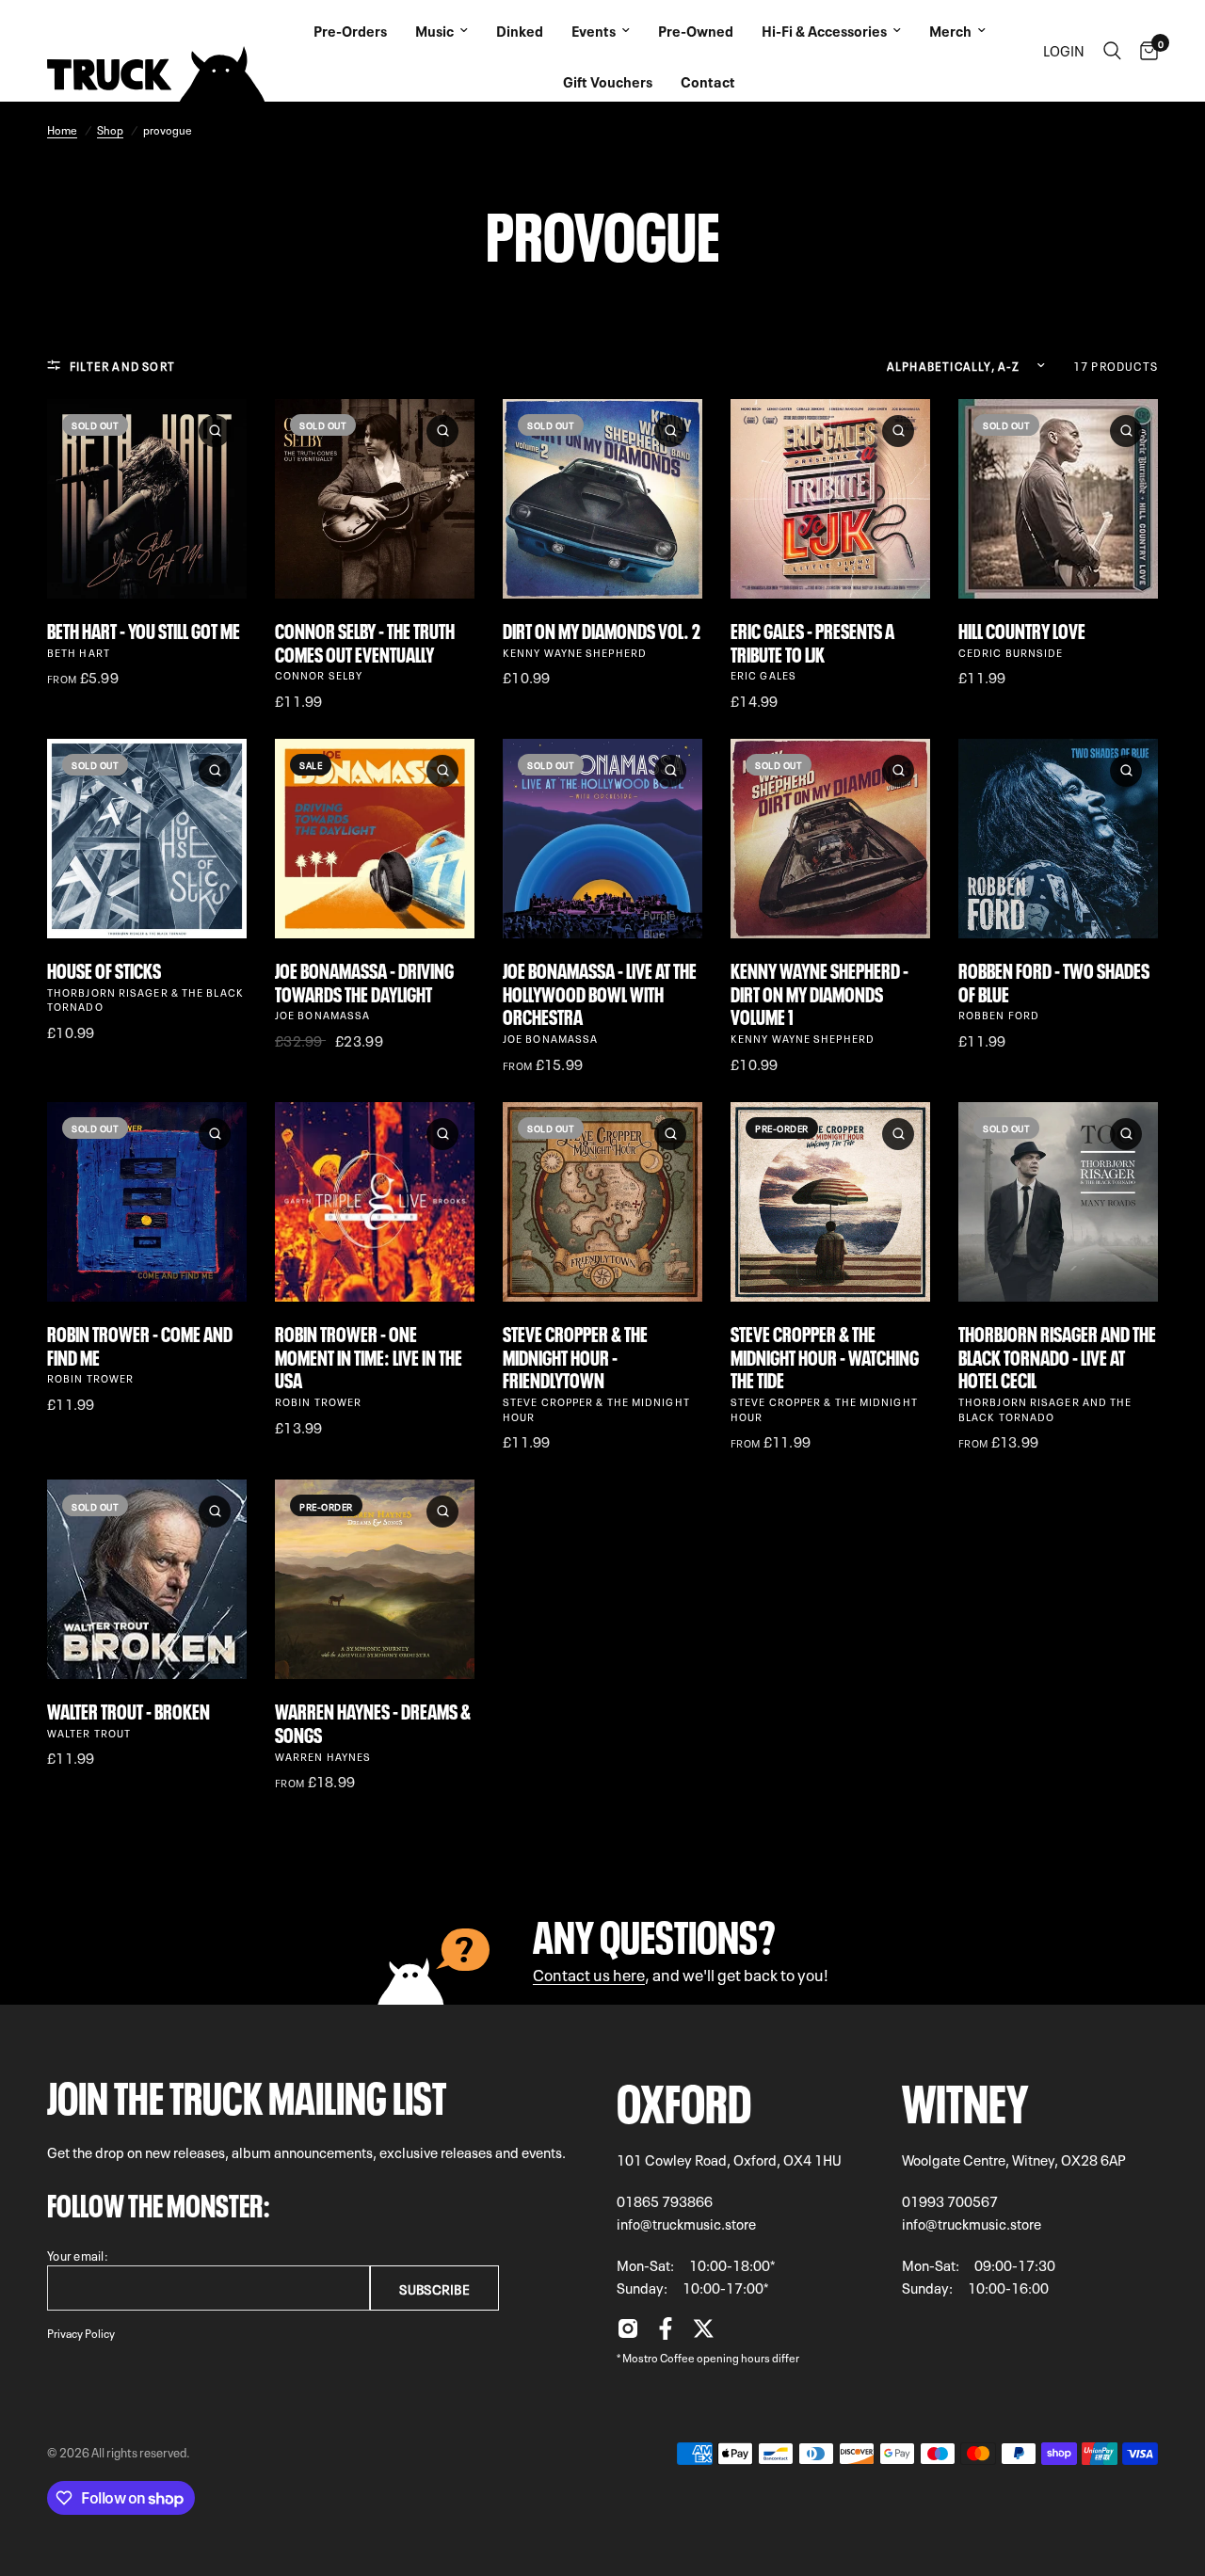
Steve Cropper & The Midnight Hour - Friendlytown (575, 1355)
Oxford (684, 2097)
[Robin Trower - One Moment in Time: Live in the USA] (375, 1202)
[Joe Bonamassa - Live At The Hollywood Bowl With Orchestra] (602, 839)
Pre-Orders (350, 30)
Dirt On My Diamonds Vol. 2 (602, 629)
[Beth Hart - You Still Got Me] (147, 499)
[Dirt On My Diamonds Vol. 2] (602, 499)
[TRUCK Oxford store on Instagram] (628, 2333)
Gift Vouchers (608, 81)
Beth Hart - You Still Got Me (144, 629)
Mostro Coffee (659, 2357)
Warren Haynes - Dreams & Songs (373, 1721)
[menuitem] (350, 25)
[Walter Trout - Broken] (147, 1579)
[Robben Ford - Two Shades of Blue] (1058, 839)
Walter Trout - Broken (129, 1710)
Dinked (520, 30)
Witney (965, 2097)
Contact (708, 81)
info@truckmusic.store (686, 2223)
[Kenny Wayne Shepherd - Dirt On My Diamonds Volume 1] (830, 839)
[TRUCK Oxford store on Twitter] (703, 2333)
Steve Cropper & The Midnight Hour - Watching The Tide (825, 1355)
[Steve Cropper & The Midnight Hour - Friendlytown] (602, 1202)
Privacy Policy (81, 2332)
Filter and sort (122, 365)
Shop (110, 129)
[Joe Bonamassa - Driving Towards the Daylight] (375, 839)
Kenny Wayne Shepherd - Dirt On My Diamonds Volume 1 (819, 992)
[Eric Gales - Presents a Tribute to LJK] (830, 499)
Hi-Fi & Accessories (824, 30)
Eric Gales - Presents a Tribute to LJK (812, 641)
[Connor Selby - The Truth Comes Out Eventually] (375, 499)
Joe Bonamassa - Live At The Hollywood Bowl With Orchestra (600, 992)
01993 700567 (950, 2200)
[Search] (1112, 51)
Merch (950, 30)
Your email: (78, 2255)
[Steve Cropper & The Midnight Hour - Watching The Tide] (830, 1202)
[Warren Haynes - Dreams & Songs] (375, 1579)
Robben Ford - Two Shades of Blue (1054, 981)
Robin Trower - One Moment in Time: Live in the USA (369, 1355)
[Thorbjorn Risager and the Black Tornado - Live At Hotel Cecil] (1058, 1202)
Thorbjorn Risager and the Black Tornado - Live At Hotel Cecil (1057, 1355)
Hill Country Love (1022, 629)
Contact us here (589, 1973)
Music (434, 30)
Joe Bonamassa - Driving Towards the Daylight (364, 981)
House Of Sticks (104, 969)
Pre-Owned (696, 30)
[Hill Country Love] (1058, 499)
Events (594, 30)
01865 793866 (665, 2200)
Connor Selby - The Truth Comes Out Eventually (365, 641)
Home (62, 129)
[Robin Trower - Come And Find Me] (147, 1202)
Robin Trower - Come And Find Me (140, 1344)
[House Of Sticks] (147, 839)
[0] (1144, 51)
